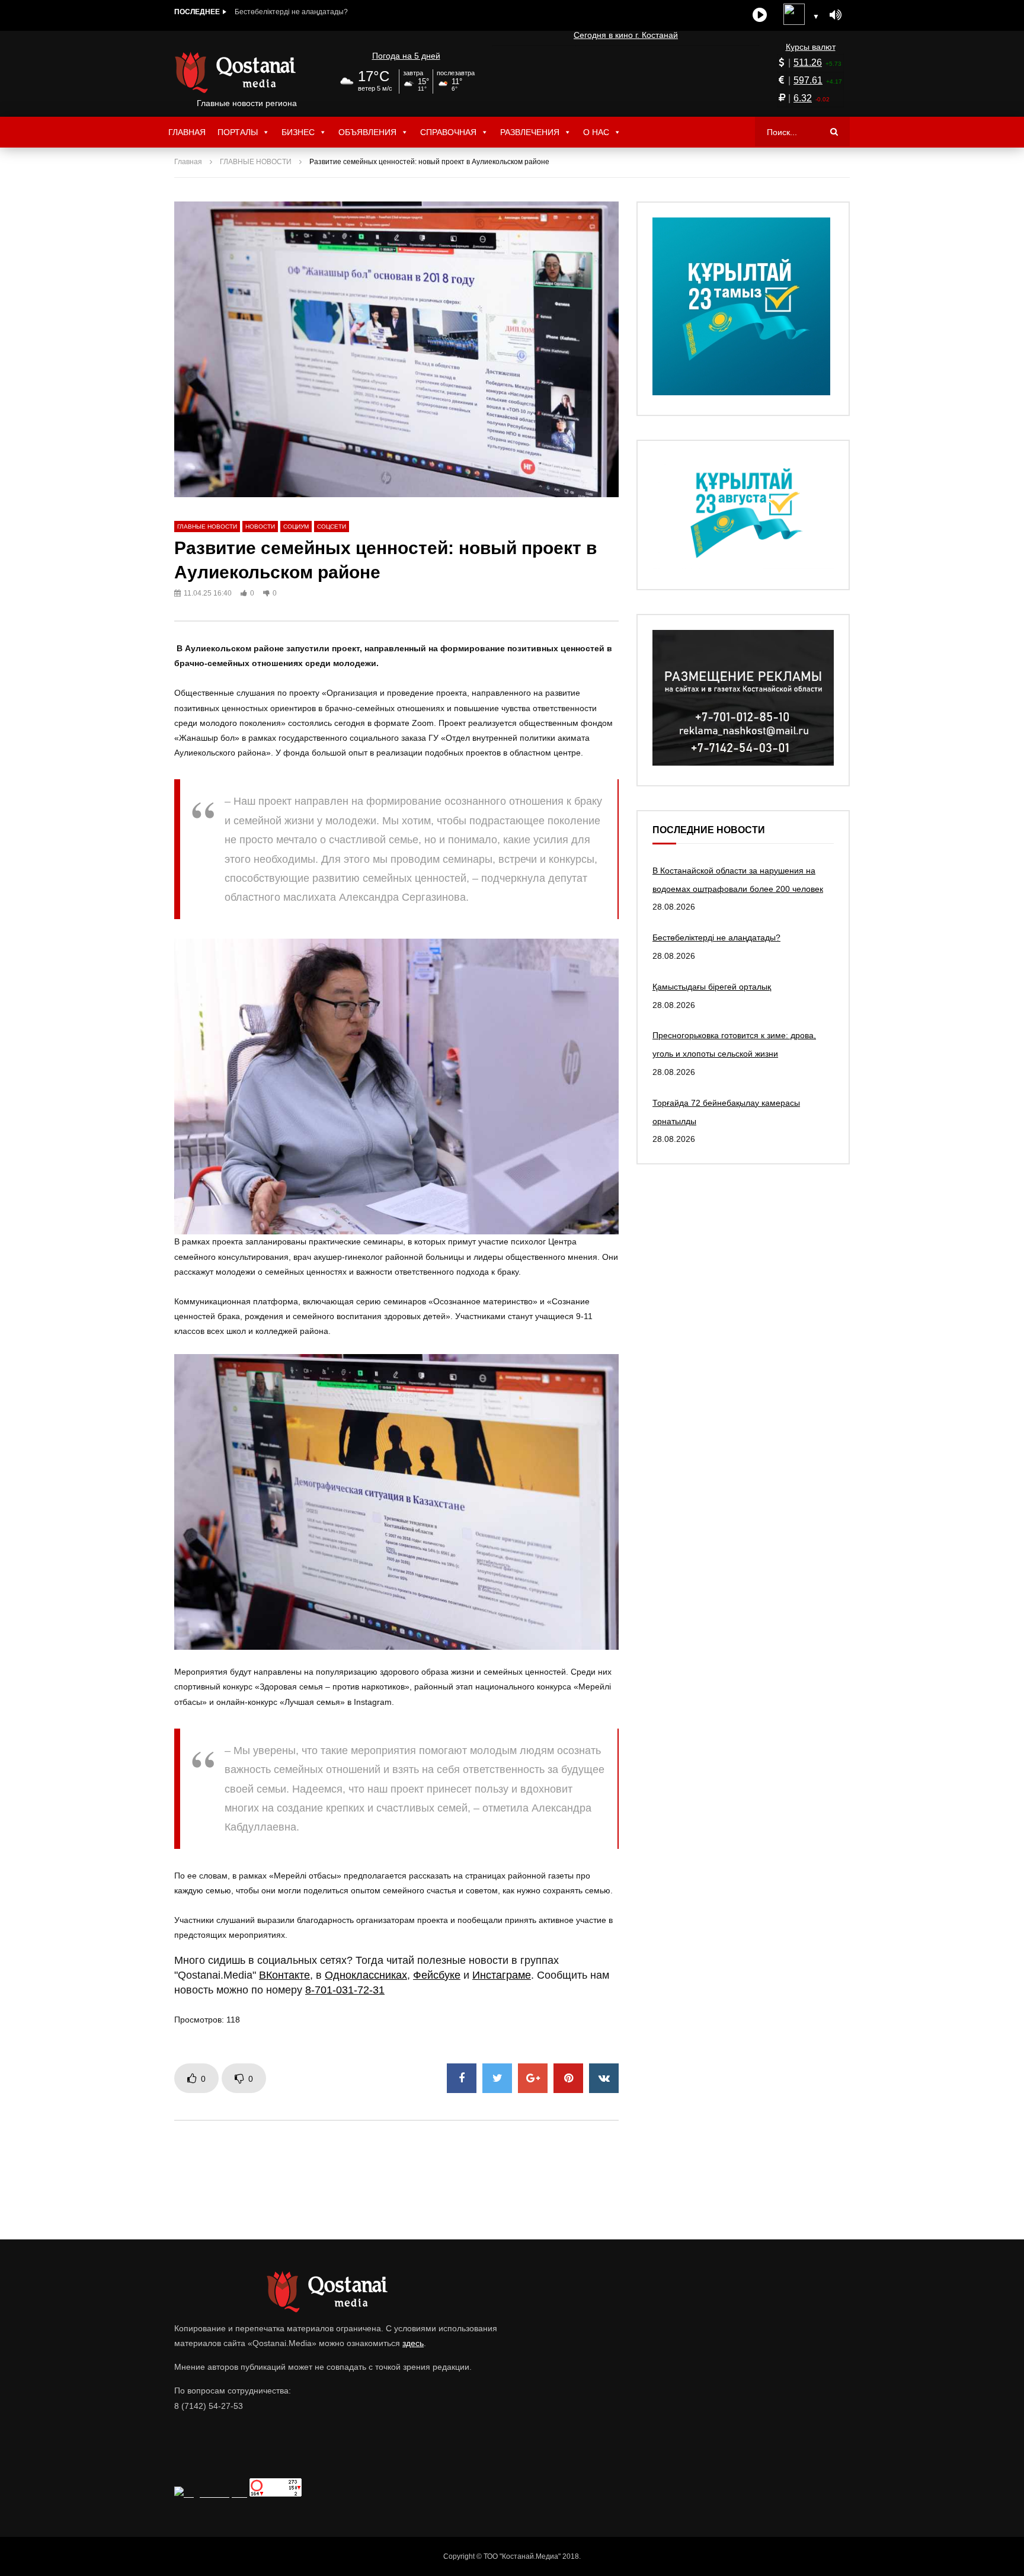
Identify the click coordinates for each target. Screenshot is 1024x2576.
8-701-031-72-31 (345, 1990)
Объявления (367, 132)
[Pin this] (568, 2078)
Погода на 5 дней (406, 56)
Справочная (448, 132)
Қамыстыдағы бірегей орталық (287, 12)
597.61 (808, 80)
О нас (596, 132)
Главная (187, 132)
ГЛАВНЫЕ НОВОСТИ (256, 162)
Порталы (238, 132)
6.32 (803, 98)
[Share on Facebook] (462, 2078)
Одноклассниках (366, 1975)
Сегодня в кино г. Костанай (626, 35)
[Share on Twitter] (497, 2078)
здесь (413, 2343)
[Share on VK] (604, 2078)
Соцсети (332, 527)
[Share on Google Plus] (533, 2078)
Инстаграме (502, 1975)
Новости (260, 527)
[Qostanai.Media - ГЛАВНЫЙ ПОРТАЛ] (247, 72)
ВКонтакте (284, 1975)
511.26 (808, 63)
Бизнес (298, 132)
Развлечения (530, 132)
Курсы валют (811, 47)
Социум (296, 527)
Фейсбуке (437, 1975)
